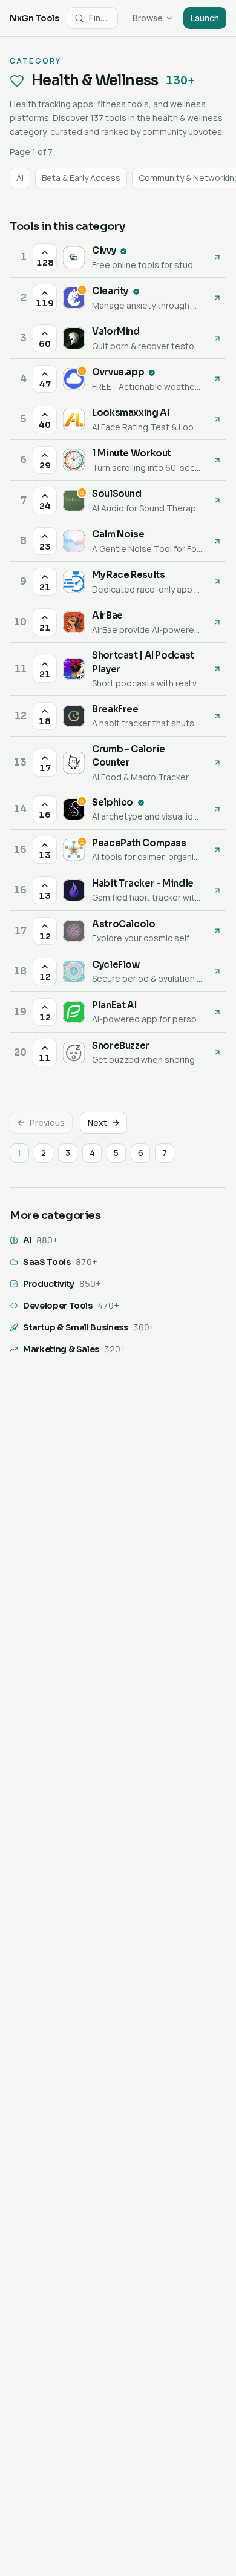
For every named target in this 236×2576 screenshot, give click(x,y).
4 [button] (92, 1153)
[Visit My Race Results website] (217, 582)
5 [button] (116, 1153)
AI (20, 178)
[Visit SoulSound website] (217, 501)
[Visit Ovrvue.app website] (217, 379)
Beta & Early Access (81, 178)
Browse (148, 18)
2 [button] (44, 1153)
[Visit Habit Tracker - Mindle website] (217, 890)
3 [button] (68, 1153)
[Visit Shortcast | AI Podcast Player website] (217, 669)
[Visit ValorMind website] (217, 338)
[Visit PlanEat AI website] (217, 1012)
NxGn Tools (34, 18)
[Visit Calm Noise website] (217, 541)
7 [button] (165, 1153)
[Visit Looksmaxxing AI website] (217, 419)
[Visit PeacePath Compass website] (217, 850)
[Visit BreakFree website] (217, 716)
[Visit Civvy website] (217, 257)
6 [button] (141, 1153)
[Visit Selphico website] (217, 809)
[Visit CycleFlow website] (217, 971)
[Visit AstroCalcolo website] (217, 931)
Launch (205, 18)
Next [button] (97, 1122)
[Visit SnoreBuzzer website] (217, 1053)
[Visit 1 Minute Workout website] (217, 460)
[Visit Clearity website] (217, 298)
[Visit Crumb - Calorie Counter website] (217, 763)
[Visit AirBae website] (217, 622)
